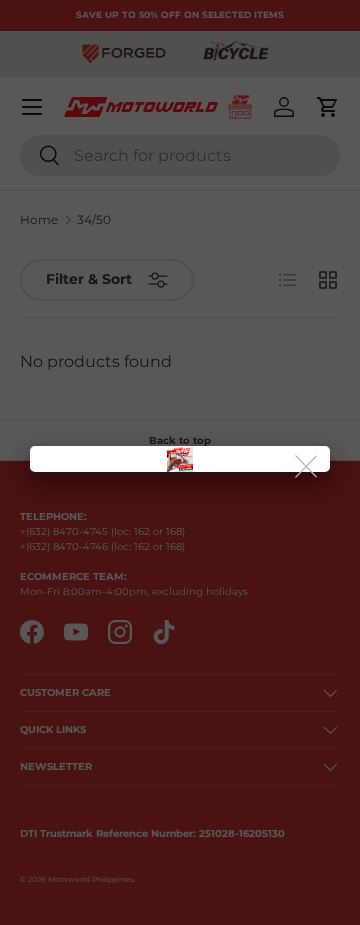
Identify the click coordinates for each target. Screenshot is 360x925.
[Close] (307, 467)
